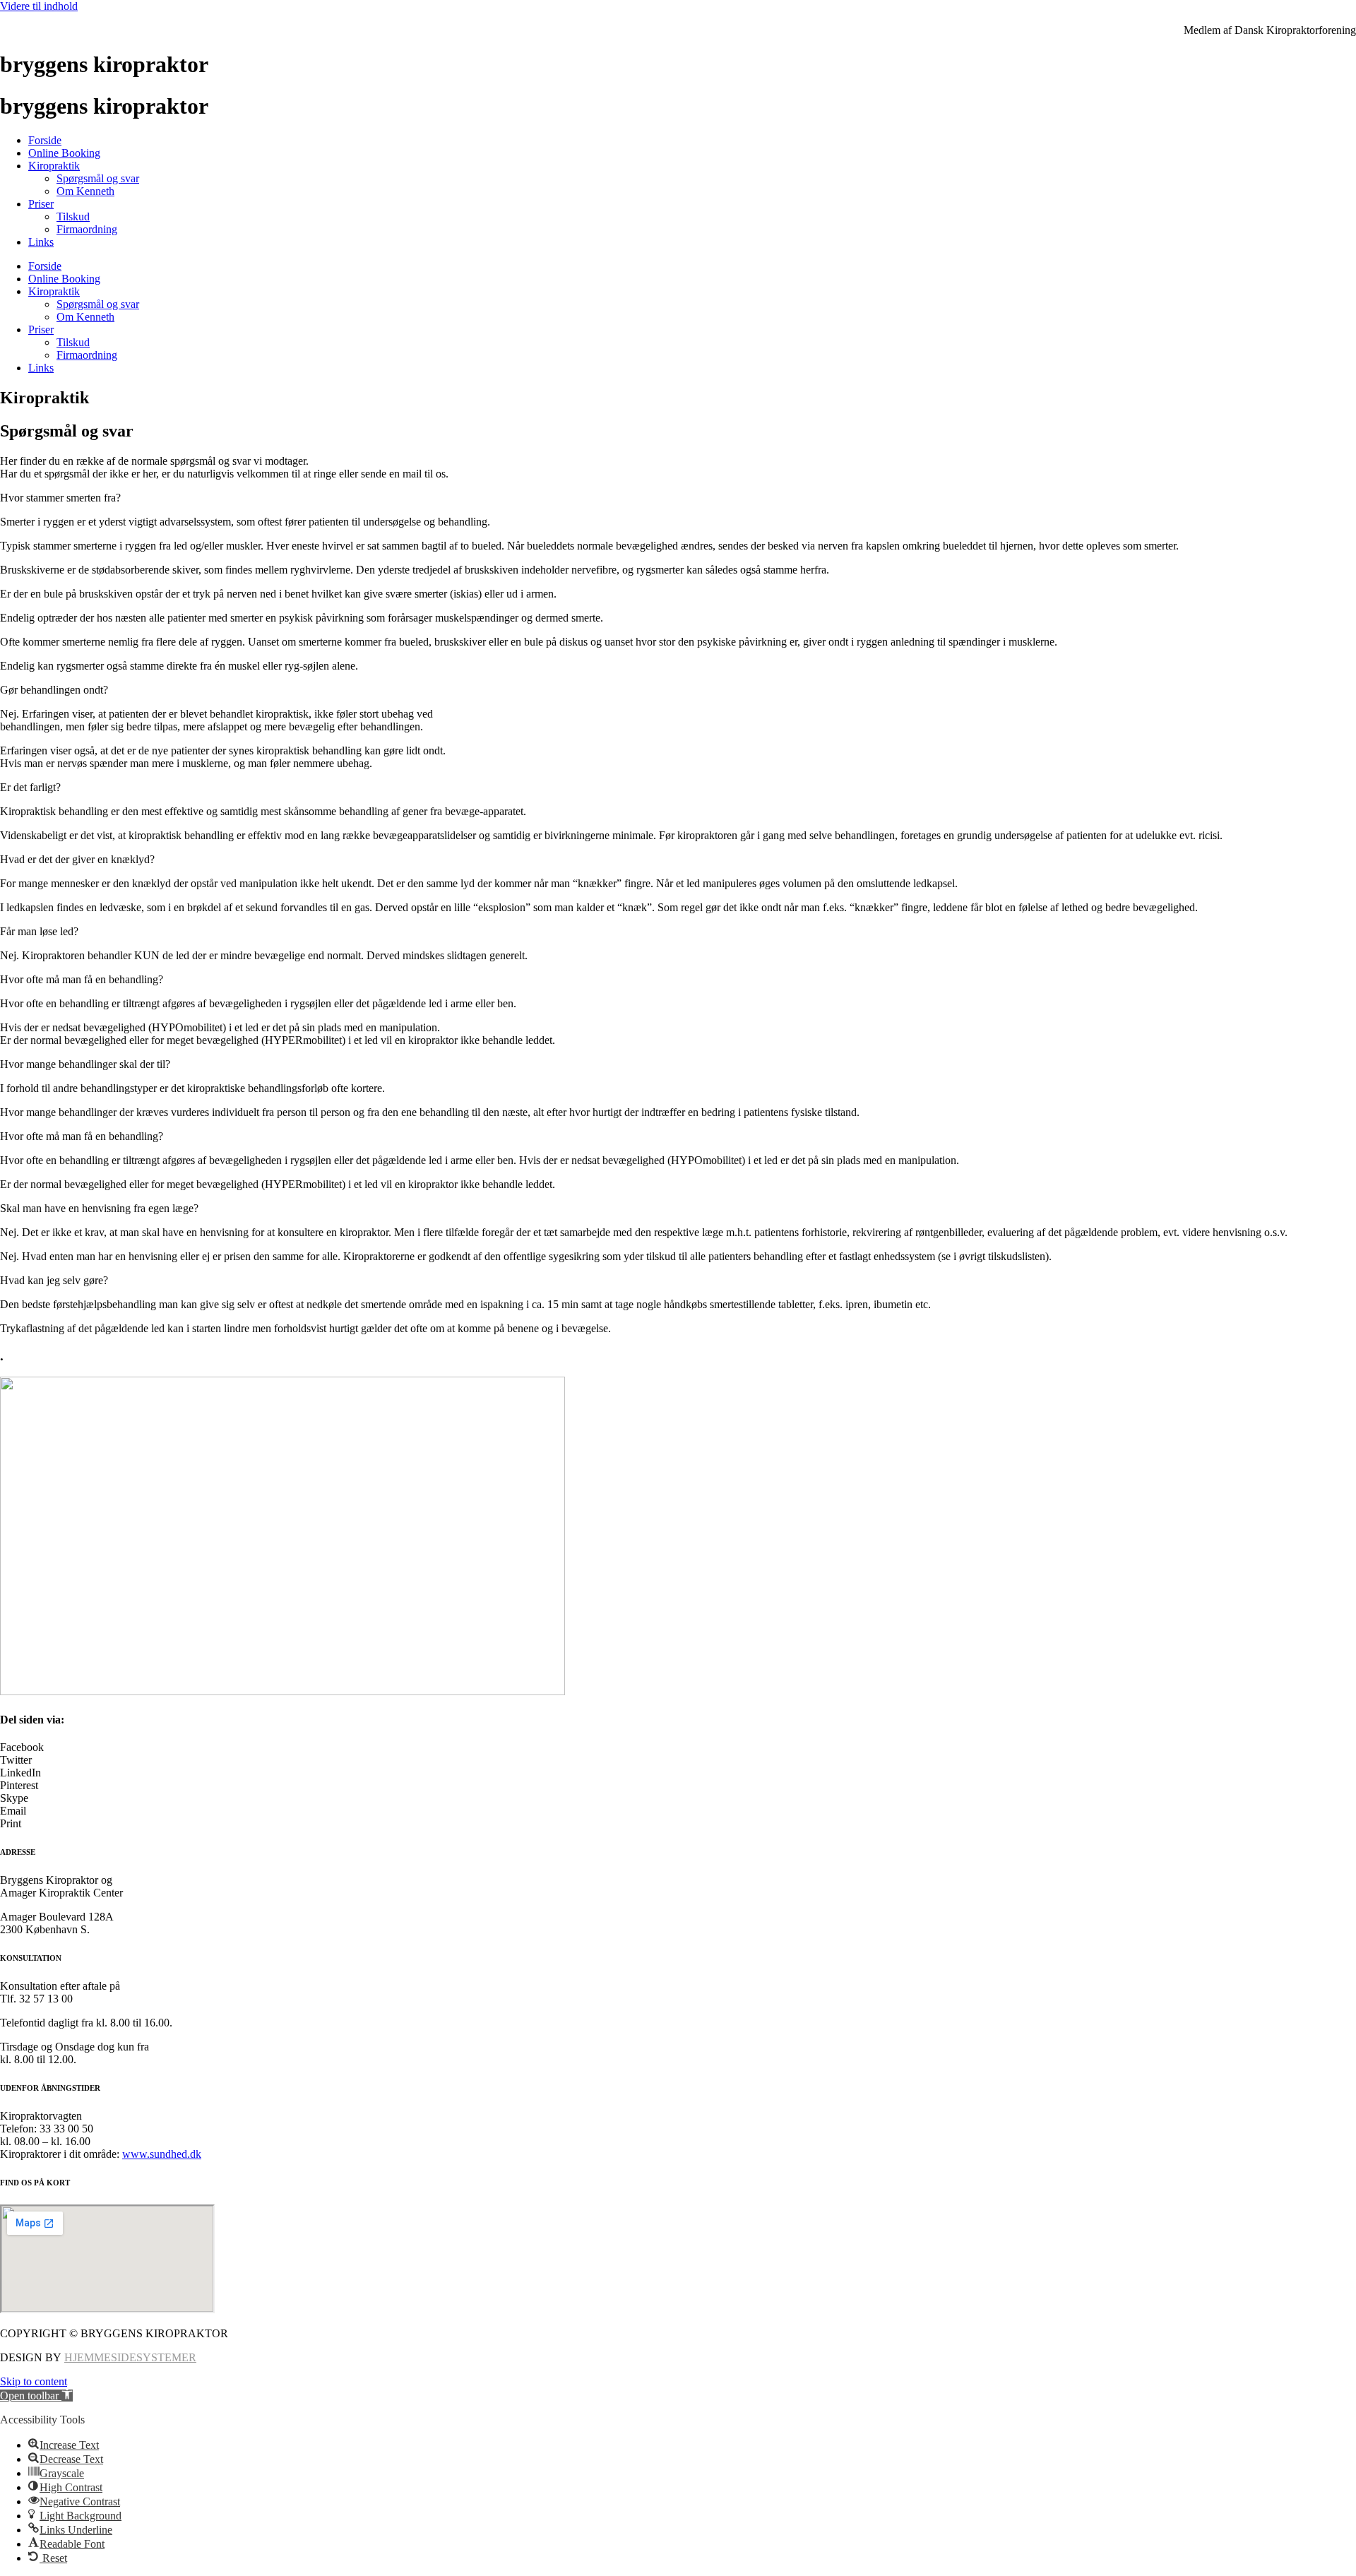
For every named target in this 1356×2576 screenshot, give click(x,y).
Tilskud (73, 216)
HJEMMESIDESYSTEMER (130, 2357)
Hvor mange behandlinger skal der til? (85, 1064)
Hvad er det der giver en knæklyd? (77, 859)
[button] (678, 498)
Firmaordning (87, 229)
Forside (45, 140)
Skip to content (34, 2381)
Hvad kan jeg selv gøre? (54, 1280)
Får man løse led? (39, 931)
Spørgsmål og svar (98, 178)
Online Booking (64, 153)
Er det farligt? (30, 787)
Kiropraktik (54, 166)
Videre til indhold (39, 6)
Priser (41, 204)
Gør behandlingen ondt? (54, 690)
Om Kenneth (85, 191)
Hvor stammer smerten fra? (60, 498)
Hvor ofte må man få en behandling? (82, 979)
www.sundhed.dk (162, 2154)
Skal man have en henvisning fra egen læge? (99, 1208)
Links (41, 242)
